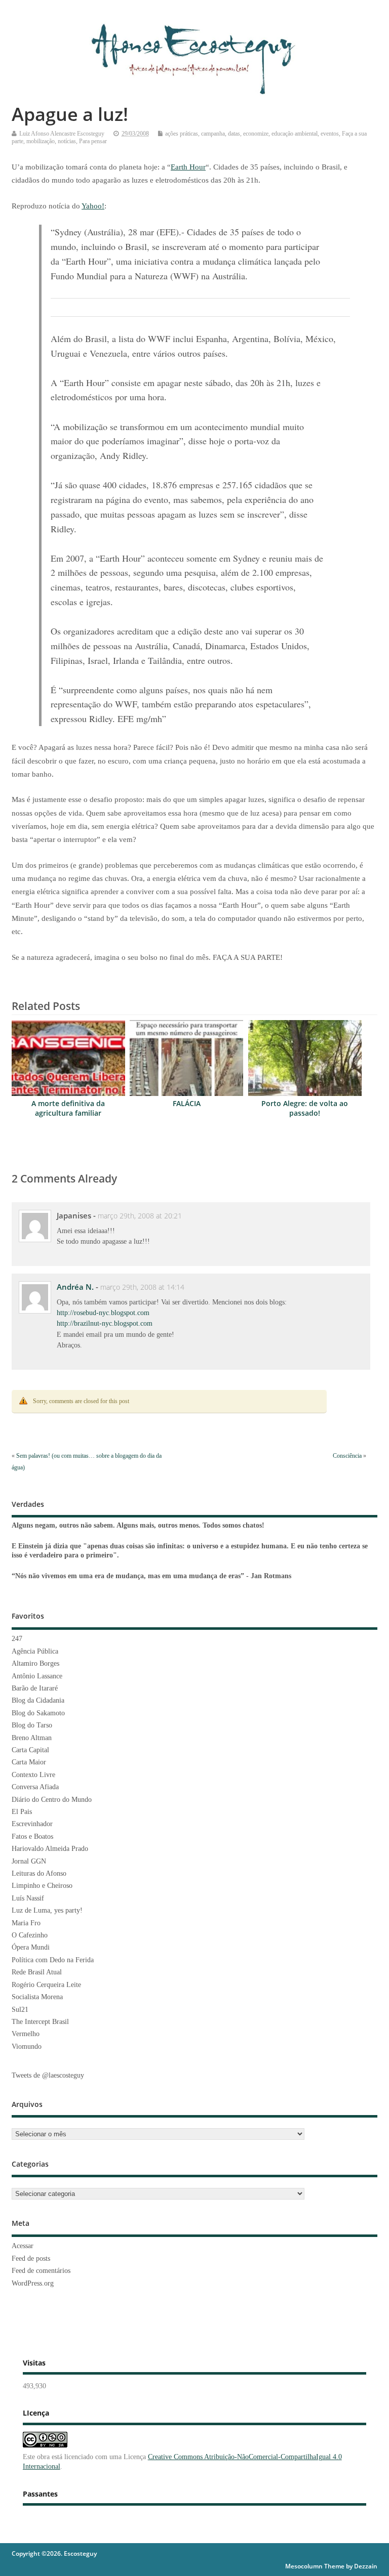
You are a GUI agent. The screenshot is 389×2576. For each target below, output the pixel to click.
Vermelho (26, 2034)
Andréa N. (75, 1287)
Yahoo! (93, 206)
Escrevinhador (32, 1824)
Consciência (347, 1456)
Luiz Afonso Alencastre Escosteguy (62, 134)
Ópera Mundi (31, 1947)
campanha (213, 134)
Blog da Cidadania (38, 1700)
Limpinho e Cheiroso (42, 1886)
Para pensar (93, 141)
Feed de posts (31, 2258)
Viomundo (27, 2046)
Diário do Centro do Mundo (52, 1800)
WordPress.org (33, 2283)
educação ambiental (295, 134)
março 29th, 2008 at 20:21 (140, 1216)
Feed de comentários (41, 2271)
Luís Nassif (28, 1898)
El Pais (22, 1812)
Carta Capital (30, 1750)
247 (17, 1639)
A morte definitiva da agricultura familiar (68, 1108)
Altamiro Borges (35, 1663)
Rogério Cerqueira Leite (46, 1985)
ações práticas (182, 134)
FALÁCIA (187, 1104)
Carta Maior (29, 1762)
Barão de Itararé (35, 1688)
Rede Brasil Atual (37, 1972)
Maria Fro (26, 1923)
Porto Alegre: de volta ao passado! (305, 1108)
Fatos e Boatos (32, 1836)
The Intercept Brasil (40, 2022)
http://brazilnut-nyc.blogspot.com (105, 1323)
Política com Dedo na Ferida (53, 1960)
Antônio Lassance (37, 1676)
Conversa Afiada (35, 1787)
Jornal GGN (29, 1861)
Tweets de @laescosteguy (48, 2075)
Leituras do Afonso (39, 1873)
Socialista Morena (37, 1997)
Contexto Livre (33, 1775)
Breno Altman (32, 1738)
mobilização (41, 141)
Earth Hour (188, 167)
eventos (330, 134)
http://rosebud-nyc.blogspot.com (103, 1313)
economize (256, 134)
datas (234, 134)
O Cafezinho (30, 1935)
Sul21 (20, 2010)
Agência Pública (35, 1651)
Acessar (23, 2246)
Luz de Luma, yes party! (47, 1910)
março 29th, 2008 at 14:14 (142, 1287)
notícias (67, 141)
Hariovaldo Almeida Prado (50, 1849)
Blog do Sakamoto (38, 1713)
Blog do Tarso (32, 1725)
